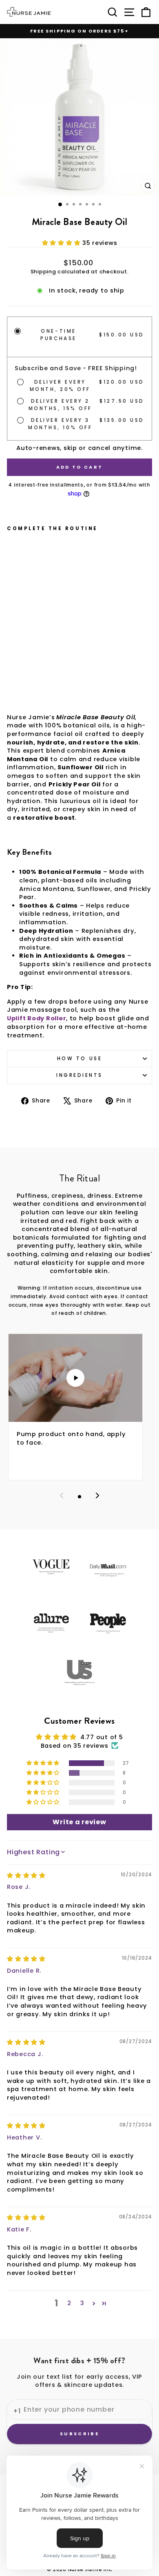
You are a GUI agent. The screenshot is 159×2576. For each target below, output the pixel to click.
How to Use (79, 1059)
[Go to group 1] (79, 1497)
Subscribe (79, 2434)
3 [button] (82, 2303)
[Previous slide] (62, 1497)
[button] (62, 243)
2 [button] (69, 2303)
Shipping (43, 272)
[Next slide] (97, 1497)
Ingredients (79, 1075)
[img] (26, 1875)
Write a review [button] (79, 1822)
